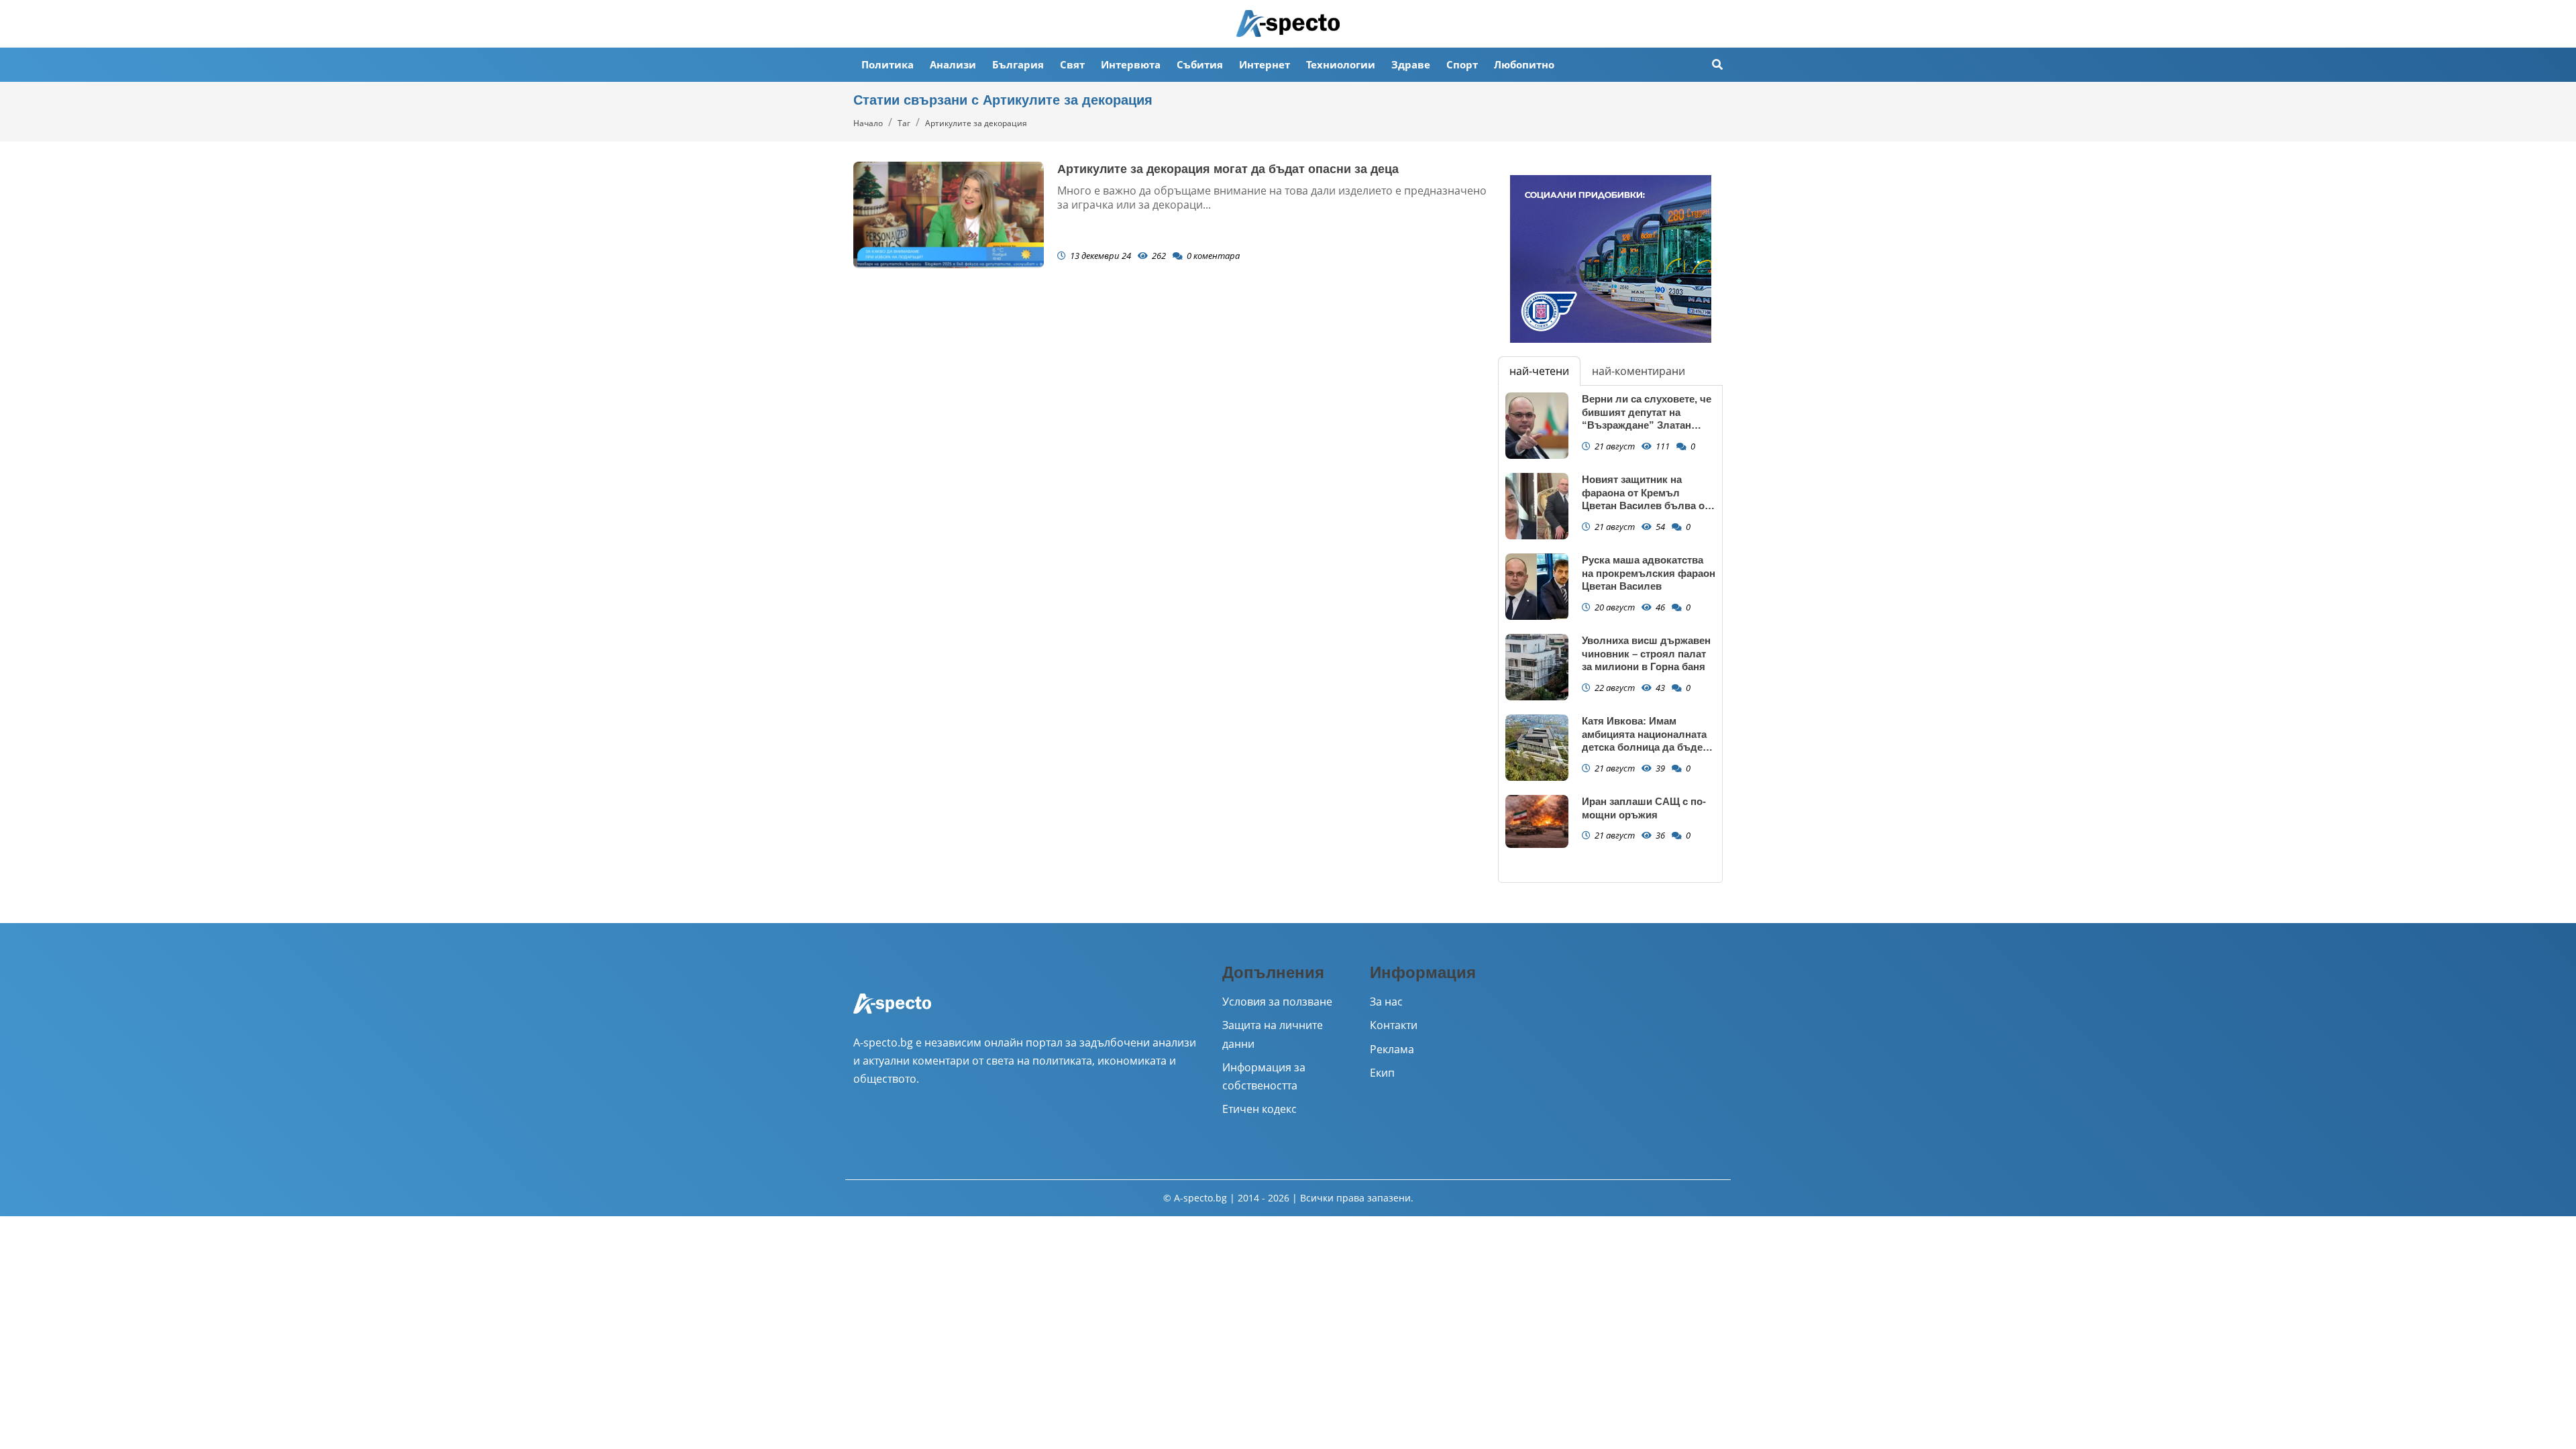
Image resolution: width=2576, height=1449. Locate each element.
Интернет (1265, 64)
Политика (888, 64)
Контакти (1394, 1025)
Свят (1072, 64)
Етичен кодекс (1259, 1109)
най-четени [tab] (1539, 371)
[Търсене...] (1717, 65)
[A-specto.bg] (1288, 23)
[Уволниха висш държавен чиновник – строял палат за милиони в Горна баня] (1537, 667)
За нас (1386, 1002)
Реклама (1392, 1049)
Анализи (953, 64)
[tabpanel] (1610, 634)
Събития (1200, 64)
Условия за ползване (1277, 1002)
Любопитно (1524, 64)
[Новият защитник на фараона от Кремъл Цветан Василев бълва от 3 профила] (1537, 506)
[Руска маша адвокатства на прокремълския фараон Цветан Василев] (1537, 587)
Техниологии (1341, 64)
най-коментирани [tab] (1639, 371)
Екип (1382, 1073)
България (1018, 64)
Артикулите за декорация (976, 123)
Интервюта (1131, 64)
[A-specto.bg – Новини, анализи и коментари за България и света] (892, 1012)
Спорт (1462, 64)
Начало (868, 123)
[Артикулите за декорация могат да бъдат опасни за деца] (949, 215)
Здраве (1411, 64)
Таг (904, 123)
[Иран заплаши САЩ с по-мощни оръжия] (1537, 821)
